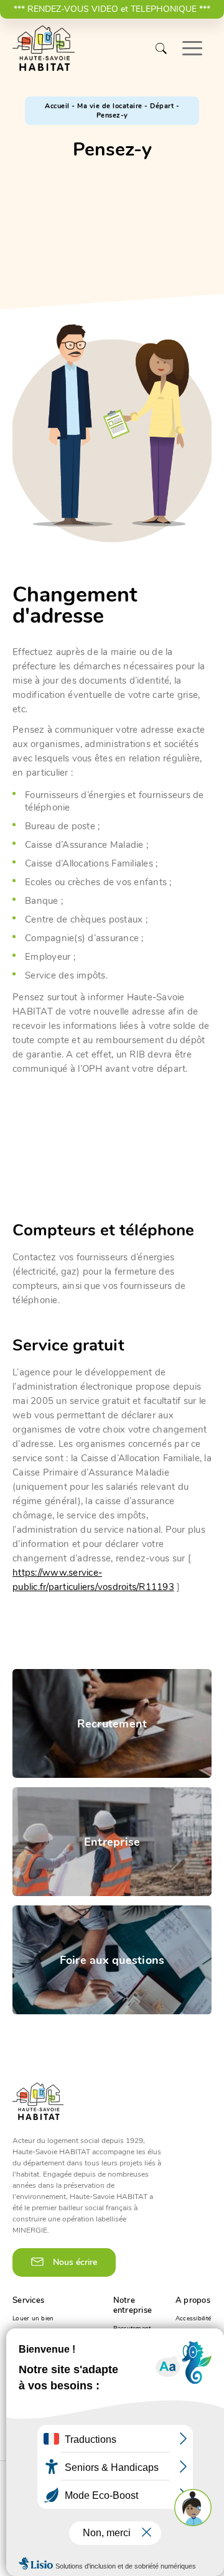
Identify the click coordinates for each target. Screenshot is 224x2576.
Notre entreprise (133, 2305)
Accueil (57, 106)
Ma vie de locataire (110, 106)
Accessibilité (193, 2318)
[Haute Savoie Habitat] (44, 49)
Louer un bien (33, 2318)
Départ (162, 106)
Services (28, 2300)
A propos (193, 2300)
